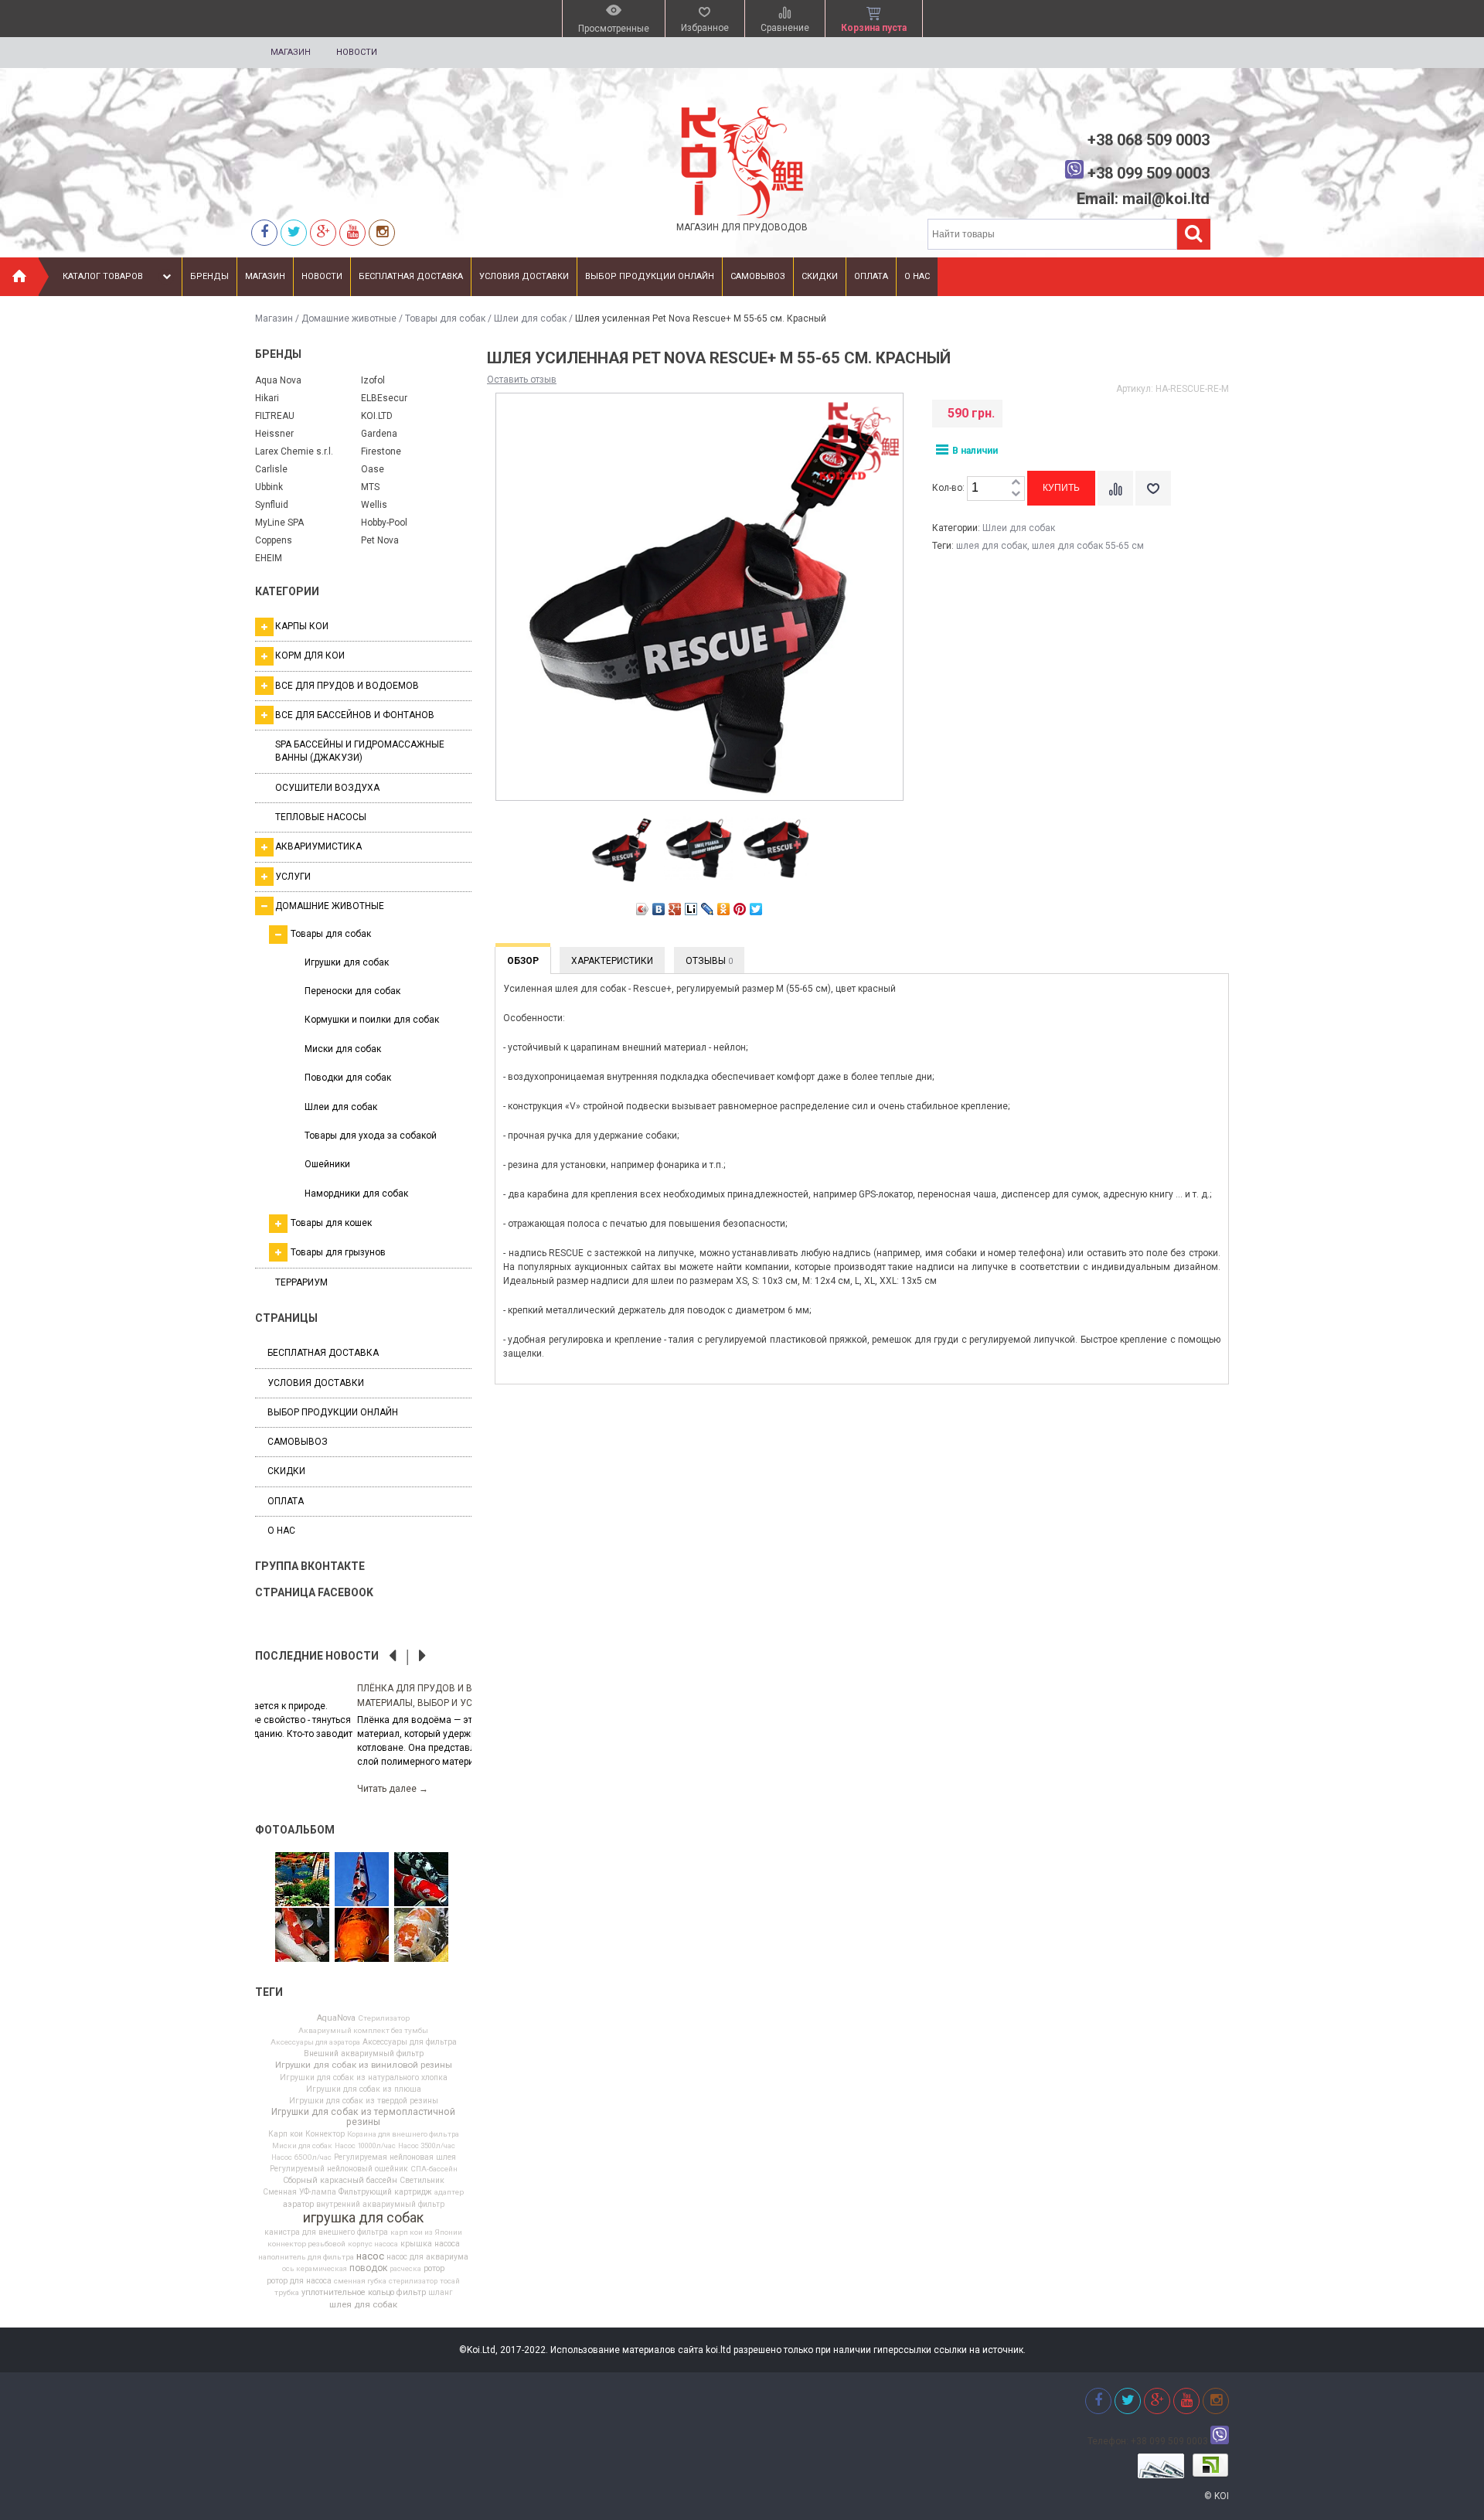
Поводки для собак (348, 1078)
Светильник (422, 2181)
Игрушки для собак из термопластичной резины (363, 2116)
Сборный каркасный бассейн (340, 2181)
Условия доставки (524, 276)
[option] (363, 1730)
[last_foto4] (362, 1936)
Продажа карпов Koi (306, 1688)
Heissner (274, 434)
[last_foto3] (302, 1936)
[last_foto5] (362, 1880)
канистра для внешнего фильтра (326, 2232)
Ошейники (327, 1164)
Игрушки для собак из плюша (364, 2089)
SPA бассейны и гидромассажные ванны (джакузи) (360, 751)
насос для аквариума (427, 2257)
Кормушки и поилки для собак (372, 1020)
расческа (405, 2269)
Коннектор (325, 2134)
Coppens (274, 540)
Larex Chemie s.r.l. (294, 451)
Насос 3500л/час (427, 2146)
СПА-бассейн (434, 2169)
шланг (441, 2293)
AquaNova (336, 2019)
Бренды (209, 276)
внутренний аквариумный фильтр (380, 2205)
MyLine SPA (279, 523)
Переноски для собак (352, 991)
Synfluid (272, 505)
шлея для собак (363, 2305)
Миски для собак (343, 1049)
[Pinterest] (740, 909)
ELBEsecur (384, 398)
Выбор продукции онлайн (650, 276)
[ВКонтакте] (659, 909)
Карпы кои (302, 626)
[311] (302, 1880)
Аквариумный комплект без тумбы (363, 2031)
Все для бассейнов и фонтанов (355, 715)
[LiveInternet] (691, 909)
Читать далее (291, 1775)
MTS (370, 487)
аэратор (298, 2205)
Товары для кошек (331, 1223)
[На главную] (19, 277)
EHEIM (269, 558)
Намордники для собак (356, 1194)
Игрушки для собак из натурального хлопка (364, 2078)
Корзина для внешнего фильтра (403, 2134)
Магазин (291, 52)
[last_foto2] (421, 1880)
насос (370, 2256)
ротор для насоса (299, 2281)
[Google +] (323, 232)
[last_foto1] (421, 1936)
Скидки (820, 276)
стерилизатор (413, 2281)
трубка (287, 2293)
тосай (450, 2281)
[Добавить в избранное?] (1153, 488)
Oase (373, 469)
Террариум (301, 1282)
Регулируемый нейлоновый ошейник (339, 2169)
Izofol (373, 380)
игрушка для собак (363, 2218)
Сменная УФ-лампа (300, 2192)
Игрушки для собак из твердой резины (364, 2101)
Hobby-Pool (384, 523)
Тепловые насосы (321, 817)
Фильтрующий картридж (385, 2192)
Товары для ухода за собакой (371, 1136)
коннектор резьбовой (306, 2244)
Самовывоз (758, 276)
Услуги (293, 877)
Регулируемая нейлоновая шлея (395, 2157)
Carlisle (271, 469)
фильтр (411, 2293)
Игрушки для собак (347, 962)
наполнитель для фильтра (306, 2257)
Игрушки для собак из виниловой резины (364, 2065)
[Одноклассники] (724, 909)
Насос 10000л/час (365, 2146)
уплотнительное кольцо (348, 2293)
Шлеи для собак (530, 318)
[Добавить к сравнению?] (1115, 488)
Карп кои (286, 2134)
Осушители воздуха (327, 788)
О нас (917, 276)
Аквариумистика (318, 846)
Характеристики (612, 961)
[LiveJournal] (708, 909)
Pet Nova (380, 540)
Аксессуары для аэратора (315, 2042)
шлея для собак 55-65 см (1088, 546)
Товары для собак (445, 318)
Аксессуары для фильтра (410, 2042)
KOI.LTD (377, 416)
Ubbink (269, 487)
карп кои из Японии (426, 2232)
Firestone (381, 451)
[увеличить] (1016, 483)
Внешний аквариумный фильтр (364, 2054)
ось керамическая (315, 2269)
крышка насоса (430, 2244)
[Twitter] (294, 232)
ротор (434, 2269)
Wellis (374, 505)
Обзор (523, 961)
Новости (357, 52)
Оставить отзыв (522, 380)
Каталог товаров (103, 276)
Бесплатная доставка (411, 276)
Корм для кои (310, 656)
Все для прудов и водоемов (347, 686)
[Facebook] (264, 232)
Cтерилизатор (384, 2018)
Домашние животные (349, 318)
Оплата (871, 276)
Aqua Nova (278, 380)
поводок (368, 2268)
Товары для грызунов (338, 1252)
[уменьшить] (1016, 494)
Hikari (267, 398)
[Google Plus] (675, 909)
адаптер (449, 2192)
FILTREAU (275, 416)
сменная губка (360, 2281)
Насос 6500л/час (301, 2157)
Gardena (379, 434)
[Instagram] (382, 232)
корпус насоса (373, 2244)
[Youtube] (352, 232)
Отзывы (709, 961)
